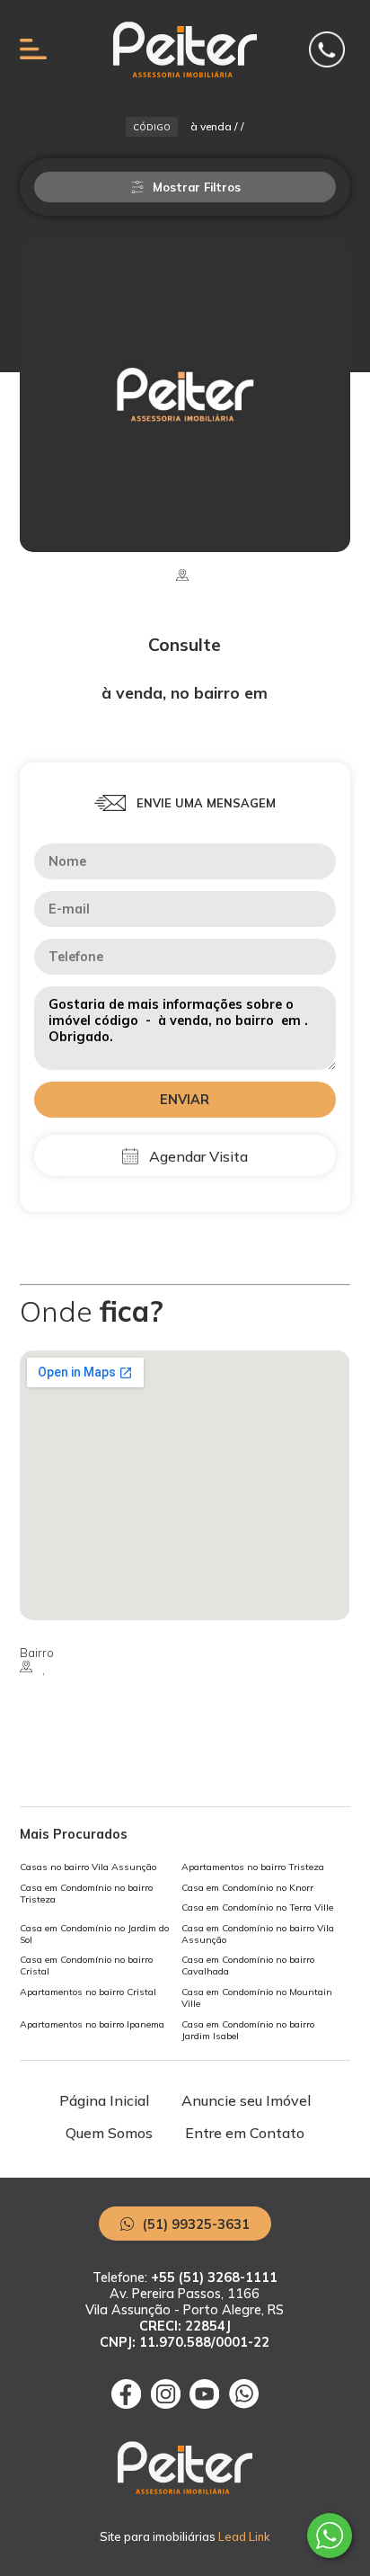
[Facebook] (126, 2403)
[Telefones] (327, 51)
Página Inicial (104, 2100)
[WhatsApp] (244, 2403)
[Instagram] (166, 2403)
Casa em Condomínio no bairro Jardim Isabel (248, 2030)
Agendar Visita (197, 1156)
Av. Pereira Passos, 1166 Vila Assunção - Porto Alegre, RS (185, 2318)
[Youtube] (204, 2403)
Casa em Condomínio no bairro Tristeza (86, 1894)
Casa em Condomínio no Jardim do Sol (94, 1934)
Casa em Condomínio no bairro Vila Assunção (258, 1934)
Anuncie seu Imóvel (246, 2100)
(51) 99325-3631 (194, 2224)
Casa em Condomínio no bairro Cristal (86, 1965)
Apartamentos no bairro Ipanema (92, 2024)
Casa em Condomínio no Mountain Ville (257, 1998)
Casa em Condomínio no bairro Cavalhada (248, 1965)
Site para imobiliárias (185, 2536)
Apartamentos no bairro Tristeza (253, 1867)
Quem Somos (109, 2133)
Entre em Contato (245, 2133)
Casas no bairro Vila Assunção (88, 1867)
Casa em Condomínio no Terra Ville (257, 1907)
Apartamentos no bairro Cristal (88, 1992)
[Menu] (33, 52)
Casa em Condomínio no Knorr (247, 1888)
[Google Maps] (185, 1485)
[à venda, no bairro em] (185, 395)
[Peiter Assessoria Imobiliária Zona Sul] (185, 72)
